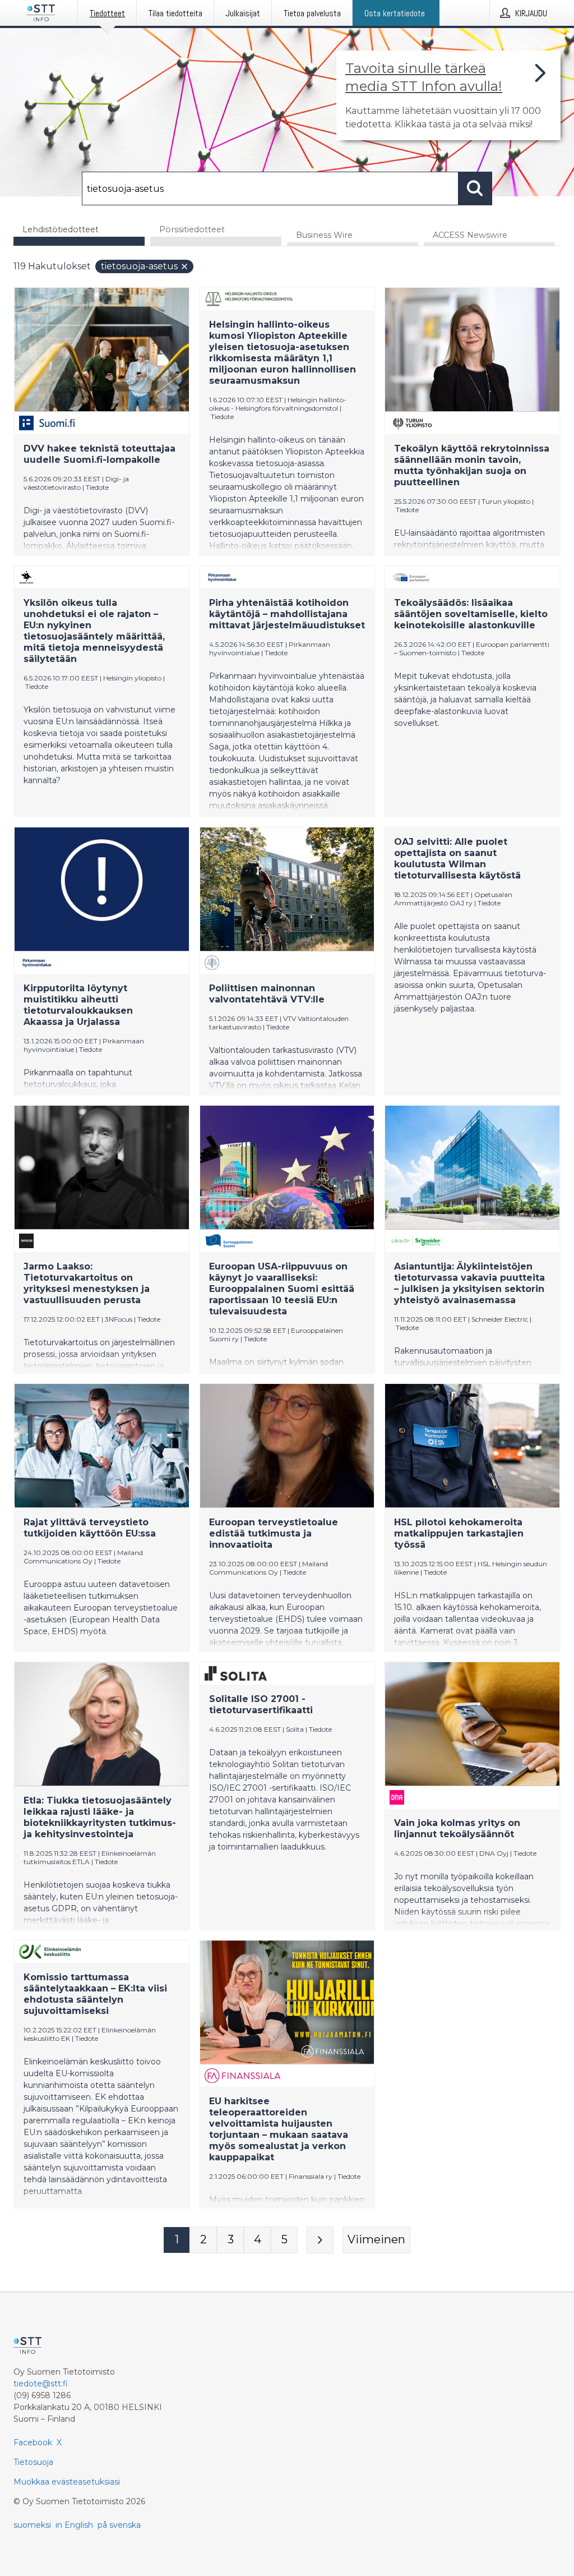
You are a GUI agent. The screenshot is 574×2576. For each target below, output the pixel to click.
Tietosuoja (33, 2462)
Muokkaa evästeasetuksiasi (67, 2482)
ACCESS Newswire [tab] (470, 235)
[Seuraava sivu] (320, 2240)
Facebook (33, 2442)
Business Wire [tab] (324, 235)
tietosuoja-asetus (139, 266)
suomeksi (32, 2525)
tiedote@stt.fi (41, 2384)
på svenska (119, 2525)
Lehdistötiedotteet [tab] (61, 229)
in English (74, 2525)
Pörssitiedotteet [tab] (192, 229)
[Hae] (475, 188)
